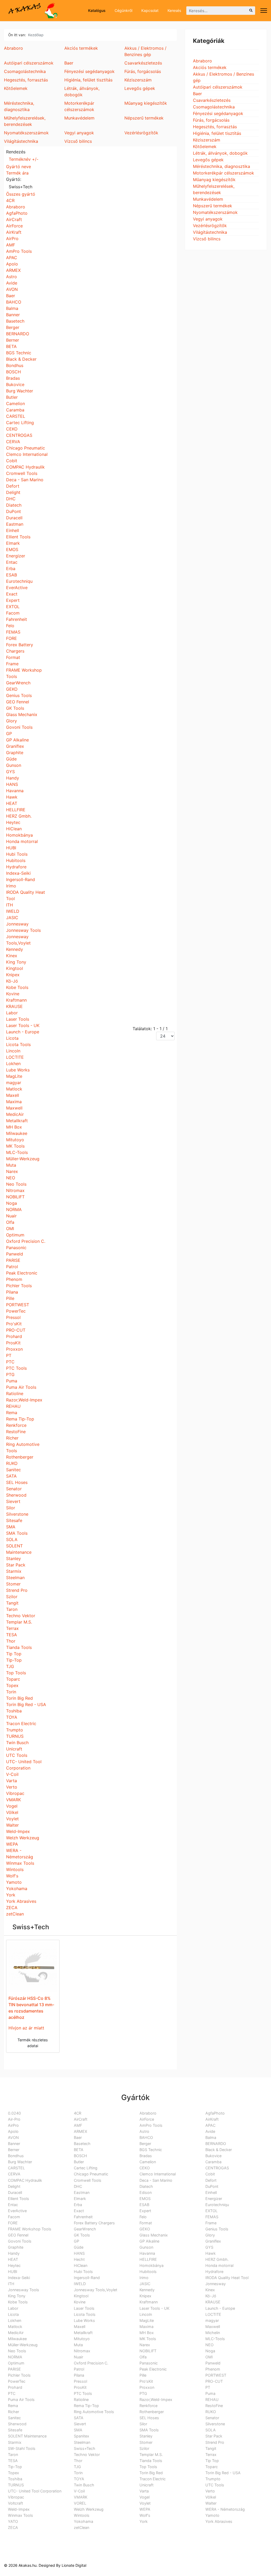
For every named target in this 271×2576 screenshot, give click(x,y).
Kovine (13, 994)
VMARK (13, 1800)
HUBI (11, 848)
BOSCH (13, 372)
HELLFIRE (16, 810)
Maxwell (14, 1108)
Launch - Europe (23, 1032)
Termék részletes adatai (33, 2043)
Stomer (13, 1584)
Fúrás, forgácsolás (211, 120)
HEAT (12, 803)
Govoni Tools (19, 727)
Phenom (14, 1279)
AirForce (14, 226)
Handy (13, 778)
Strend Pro (17, 1590)
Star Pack (16, 1565)
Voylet (12, 1819)
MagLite (14, 1076)
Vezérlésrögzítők (210, 226)
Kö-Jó (12, 981)
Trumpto (15, 1730)
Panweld (15, 1254)
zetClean (15, 1914)
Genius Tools (19, 695)
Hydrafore (16, 867)
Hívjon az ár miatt (26, 2028)
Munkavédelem (208, 199)
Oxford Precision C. (26, 1241)
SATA (11, 1476)
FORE (12, 638)
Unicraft (14, 1749)
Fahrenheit (17, 619)
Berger (13, 327)
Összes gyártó (21, 194)
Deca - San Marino (25, 480)
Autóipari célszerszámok (218, 87)
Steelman (15, 1578)
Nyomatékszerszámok (215, 212)
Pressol (13, 1317)
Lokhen (13, 1064)
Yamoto (14, 1882)
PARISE (13, 1260)
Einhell (13, 530)
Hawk (12, 797)
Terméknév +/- (24, 159)
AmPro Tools (19, 251)
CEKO (12, 429)
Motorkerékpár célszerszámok (223, 173)
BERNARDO (18, 334)
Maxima (14, 1102)
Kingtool (15, 968)
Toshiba (14, 1711)
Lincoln (13, 1051)
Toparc (13, 1679)
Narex (12, 1171)
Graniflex (15, 746)
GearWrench (18, 683)
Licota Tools (18, 1044)
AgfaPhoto (17, 213)
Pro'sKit (14, 1324)
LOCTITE (15, 1057)
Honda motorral (22, 841)
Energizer (16, 556)
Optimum (15, 1235)
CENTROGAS (19, 435)
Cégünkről (123, 10)
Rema (12, 1413)
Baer (11, 296)
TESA (12, 1635)
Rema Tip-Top (20, 1419)
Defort (13, 486)
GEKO (12, 689)
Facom (13, 613)
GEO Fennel (18, 702)
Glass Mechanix (22, 714)
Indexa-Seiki (18, 873)
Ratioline (15, 1394)
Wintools (15, 1869)
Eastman (15, 524)
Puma (12, 1381)
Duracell (14, 518)
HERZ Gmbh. (19, 816)
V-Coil (12, 1774)
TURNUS (15, 1736)
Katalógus (96, 10)
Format (13, 657)
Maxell (13, 1095)
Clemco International (27, 454)
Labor (12, 1013)
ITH (10, 905)
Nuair (11, 1216)
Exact (12, 594)
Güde (11, 759)
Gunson (14, 765)
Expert (13, 600)
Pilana (12, 1292)
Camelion (15, 404)
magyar (14, 1083)
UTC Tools (17, 1755)
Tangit (12, 1603)
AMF (11, 245)
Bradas (13, 378)
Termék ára (17, 173)
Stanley (13, 1559)
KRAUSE (14, 1006)
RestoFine (16, 1432)
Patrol (12, 1267)
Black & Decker (21, 359)
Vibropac (15, 1793)
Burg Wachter (20, 391)
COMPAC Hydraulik (25, 467)
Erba (11, 569)
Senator (14, 1489)
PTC (10, 1362)
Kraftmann (16, 1000)
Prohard (14, 1336)
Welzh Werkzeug (23, 1838)
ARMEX (13, 270)
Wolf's (12, 1876)
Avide (12, 283)
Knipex (13, 975)
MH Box (14, 1127)
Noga (12, 1203)
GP (9, 734)
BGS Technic (19, 353)
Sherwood (16, 1495)
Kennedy (15, 949)
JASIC (12, 918)
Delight (13, 492)
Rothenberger (20, 1457)
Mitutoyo (15, 1140)
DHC (11, 499)
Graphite (15, 753)
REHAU (13, 1406)
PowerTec (16, 1311)
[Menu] (264, 11)
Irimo (11, 886)
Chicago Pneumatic (26, 448)
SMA (11, 1527)
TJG (10, 1666)
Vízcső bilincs (207, 239)
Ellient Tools (18, 537)
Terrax (12, 1628)
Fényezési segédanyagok (218, 113)
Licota (12, 1038)
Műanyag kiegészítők (214, 180)
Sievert (13, 1501)
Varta (12, 1781)
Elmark (13, 543)
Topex (12, 1685)
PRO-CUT (16, 1330)
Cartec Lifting (20, 423)
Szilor (12, 1597)
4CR (10, 200)
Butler (12, 397)
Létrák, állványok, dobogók (220, 153)
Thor (11, 1641)
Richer (12, 1438)
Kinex (12, 956)
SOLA (12, 1539)
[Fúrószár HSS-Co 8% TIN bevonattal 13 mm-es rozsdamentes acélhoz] (33, 1967)
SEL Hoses (17, 1482)
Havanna (15, 791)
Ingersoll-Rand (21, 879)
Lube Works (18, 1070)
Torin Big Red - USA (26, 1704)
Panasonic (16, 1248)
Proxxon (14, 1349)
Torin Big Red (19, 1698)
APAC (12, 258)
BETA (11, 346)
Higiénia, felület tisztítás (217, 133)
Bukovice (15, 384)
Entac (12, 562)
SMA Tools (17, 1533)
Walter (12, 1825)
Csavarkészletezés (212, 100)
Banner (13, 315)
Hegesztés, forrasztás (215, 127)
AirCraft (14, 219)
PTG (10, 1374)
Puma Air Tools (21, 1387)
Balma (12, 308)
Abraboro (16, 207)
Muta (11, 1165)
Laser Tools (18, 1019)
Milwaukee (17, 1133)
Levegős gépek (208, 160)
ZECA (12, 1908)
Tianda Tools (19, 1647)
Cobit (12, 461)
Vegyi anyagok (208, 219)
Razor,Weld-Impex (24, 1400)
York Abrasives (21, 1901)
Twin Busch (17, 1743)
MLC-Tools (17, 1152)
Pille (10, 1298)
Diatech (14, 505)
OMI (10, 1229)
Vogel (12, 1806)
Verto (12, 1787)
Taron (12, 1609)
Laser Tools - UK (23, 1025)
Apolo (12, 264)
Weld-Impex (18, 1831)
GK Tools (15, 708)
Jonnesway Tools (23, 930)
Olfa (10, 1222)
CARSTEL (16, 416)
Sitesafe (14, 1520)
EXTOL (13, 607)
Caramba (15, 410)
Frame (12, 664)
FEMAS (13, 632)
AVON (12, 289)
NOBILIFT (15, 1197)
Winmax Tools (20, 1863)
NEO (11, 1178)
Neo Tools (16, 1184)
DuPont (13, 511)
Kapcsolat (149, 10)
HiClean (14, 829)
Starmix (14, 1571)
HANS (12, 784)
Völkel (12, 1812)
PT (9, 1355)
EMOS (12, 549)
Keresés (174, 10)
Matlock (14, 1089)
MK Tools (15, 1146)
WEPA (12, 1844)
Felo (10, 626)
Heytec (13, 822)
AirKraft (14, 232)
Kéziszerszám (207, 140)
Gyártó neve (19, 167)
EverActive (17, 588)
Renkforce (16, 1425)
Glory (12, 721)
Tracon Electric (21, 1724)
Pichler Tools (19, 1286)
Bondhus (15, 365)
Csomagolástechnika (214, 107)
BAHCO (14, 302)
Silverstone (17, 1514)
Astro (12, 277)
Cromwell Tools (22, 473)
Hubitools (16, 860)
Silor (11, 1508)
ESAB (12, 575)
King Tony (16, 962)
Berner (13, 340)
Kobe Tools (17, 987)
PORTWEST (18, 1305)
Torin (11, 1692)
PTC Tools (16, 1368)
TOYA (12, 1717)
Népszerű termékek (213, 206)
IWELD (13, 911)
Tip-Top (14, 1660)
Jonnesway (17, 924)
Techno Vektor (21, 1616)
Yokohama (17, 1889)
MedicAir (15, 1114)
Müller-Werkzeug (23, 1159)
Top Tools (16, 1673)
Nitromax (15, 1190)
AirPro (12, 239)
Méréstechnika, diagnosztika (222, 166)
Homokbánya (19, 835)
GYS (10, 772)
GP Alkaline (17, 740)
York (11, 1895)
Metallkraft (17, 1121)
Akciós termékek (210, 67)
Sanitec (13, 1470)
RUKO (12, 1463)
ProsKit (13, 1343)
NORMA (14, 1209)
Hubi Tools (17, 854)
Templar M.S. (19, 1622)
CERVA (13, 442)
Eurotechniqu (19, 581)
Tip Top (14, 1654)
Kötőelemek (205, 146)
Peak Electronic (22, 1273)
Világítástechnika (210, 232)
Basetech (15, 321)
